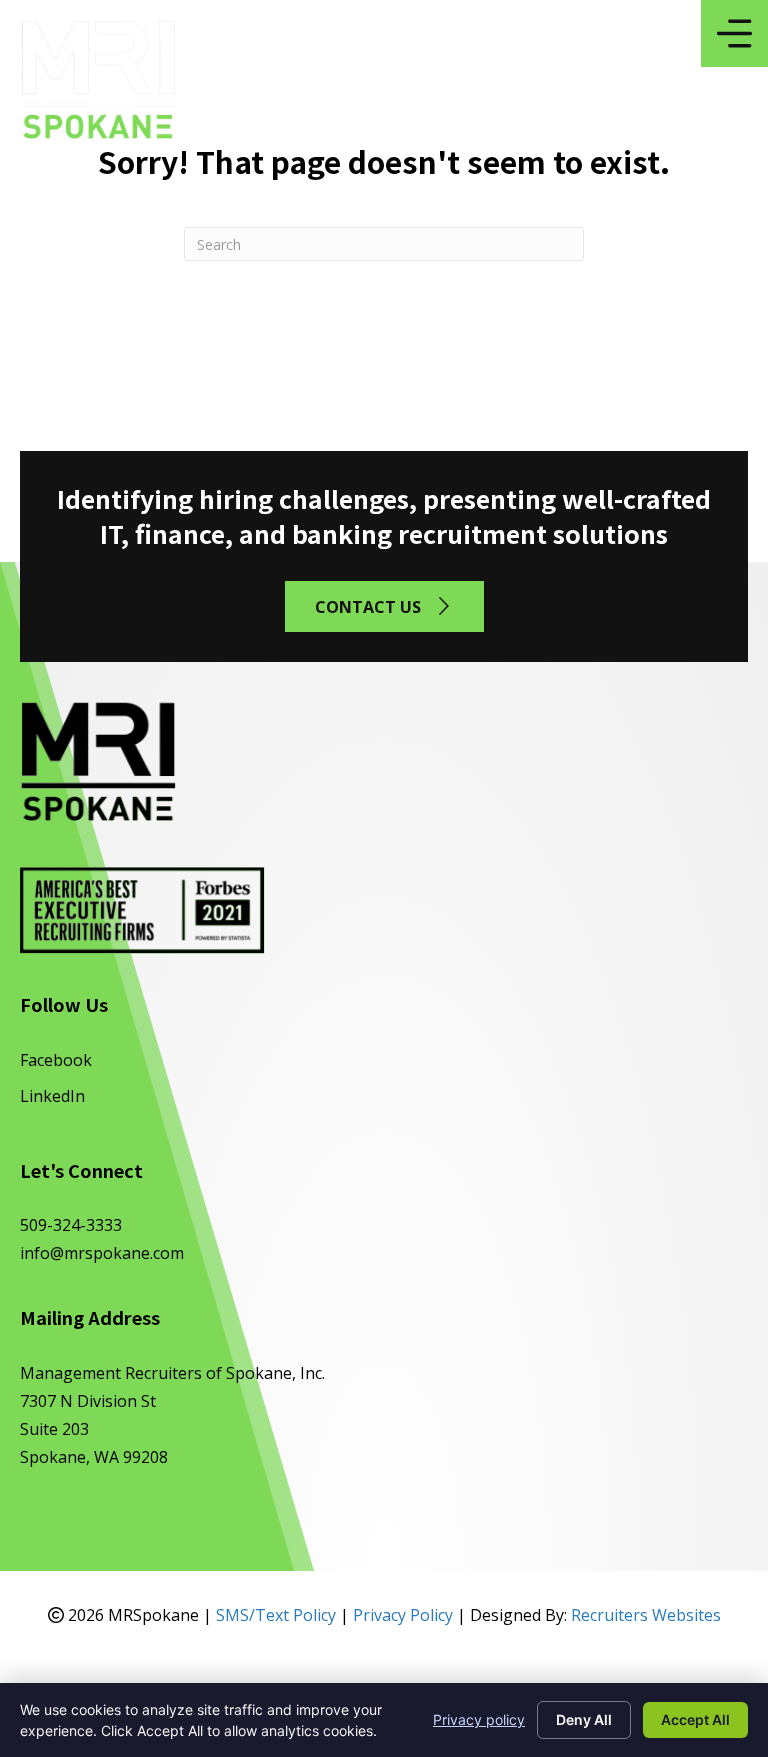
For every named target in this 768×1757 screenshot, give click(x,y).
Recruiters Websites (646, 1615)
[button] (384, 606)
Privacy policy (479, 1719)
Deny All (584, 1719)
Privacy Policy (403, 1615)
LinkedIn (52, 1096)
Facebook (56, 1060)
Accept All (695, 1719)
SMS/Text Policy (276, 1615)
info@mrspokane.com (102, 1253)
